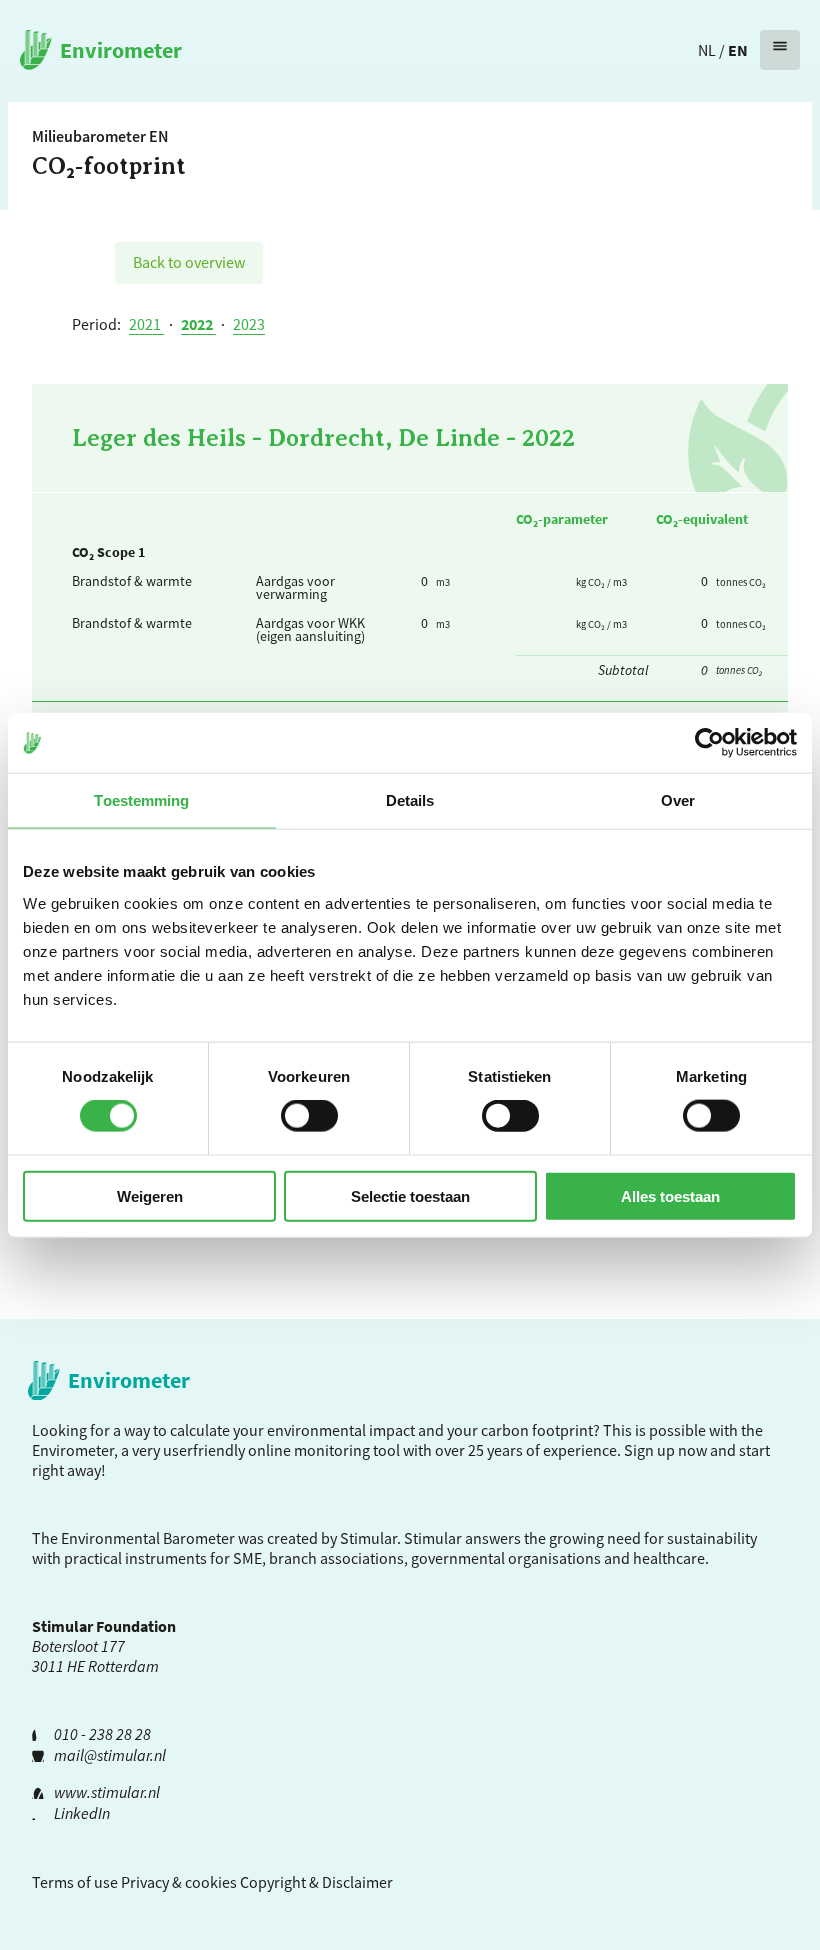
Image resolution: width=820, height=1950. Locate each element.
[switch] (309, 1116)
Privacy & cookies (179, 1882)
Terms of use (75, 1882)
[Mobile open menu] (780, 50)
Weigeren (150, 1195)
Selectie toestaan (410, 1195)
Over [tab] (678, 800)
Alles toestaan (670, 1195)
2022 (198, 324)
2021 (146, 324)
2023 (249, 324)
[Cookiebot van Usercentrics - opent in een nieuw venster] (709, 743)
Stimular (433, 1538)
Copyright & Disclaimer (316, 1882)
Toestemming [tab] (141, 800)
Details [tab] (410, 800)
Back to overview (189, 262)
